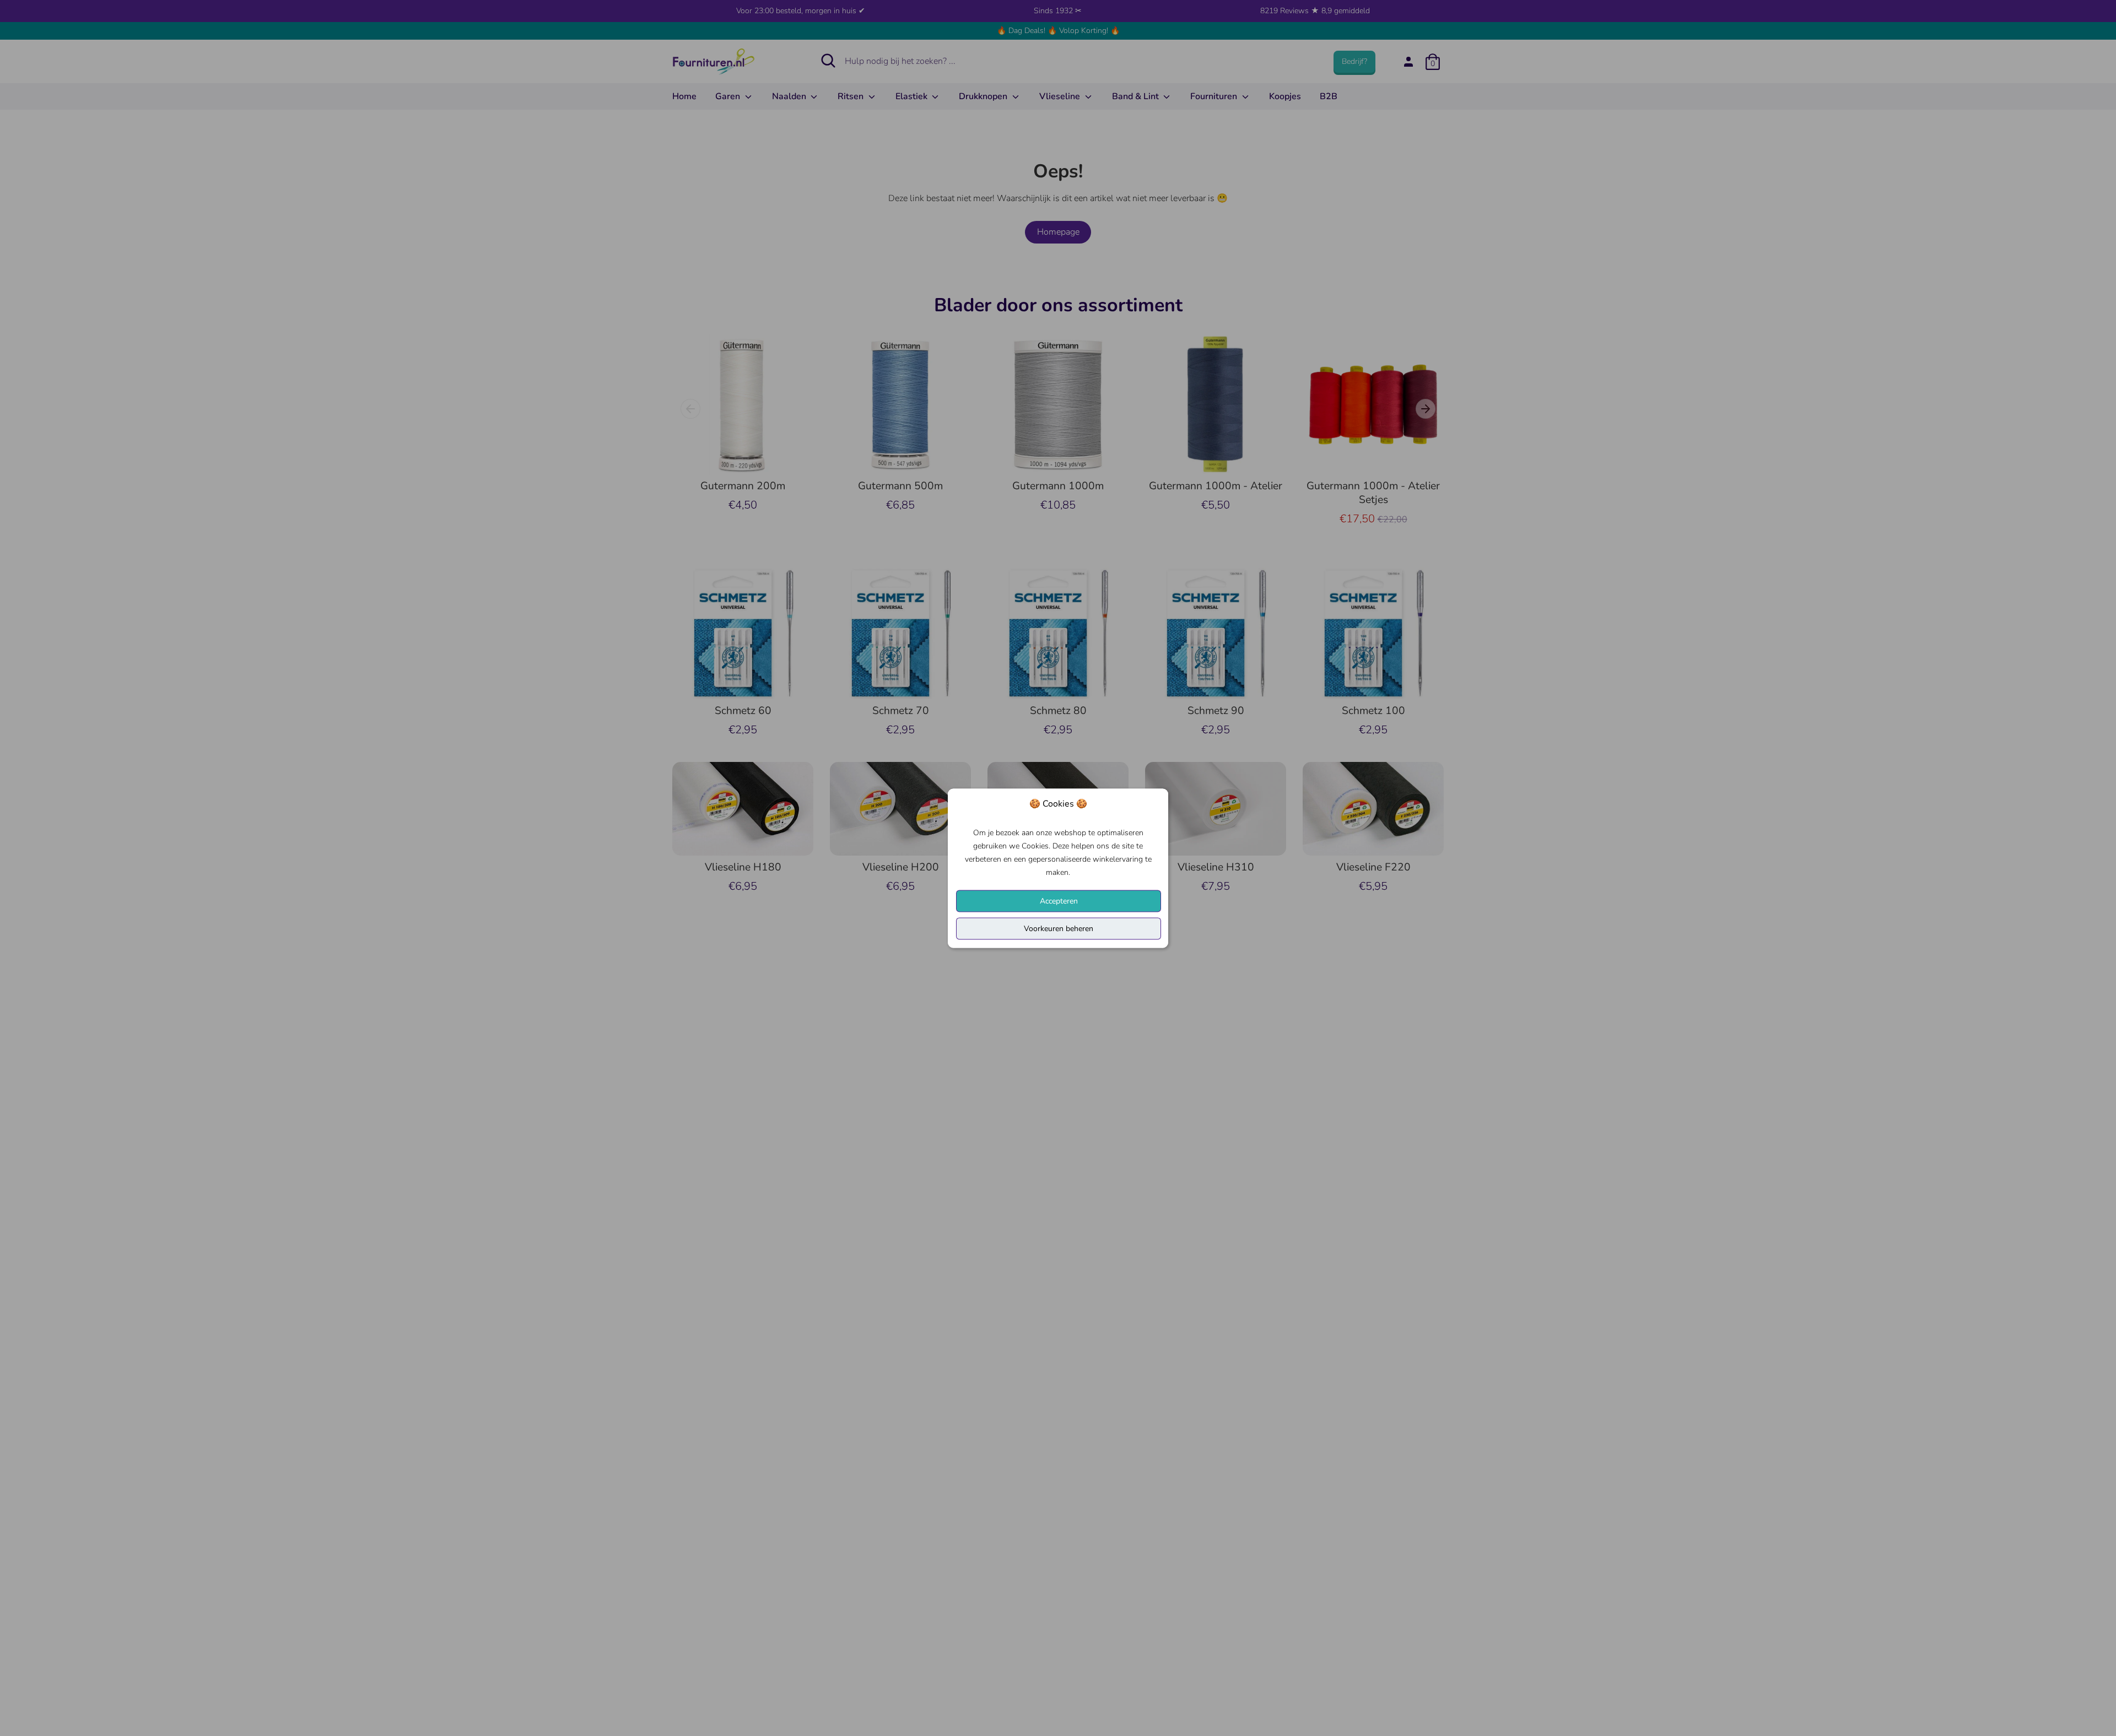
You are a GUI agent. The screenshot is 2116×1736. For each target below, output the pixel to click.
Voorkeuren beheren (1059, 928)
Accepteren (1059, 901)
